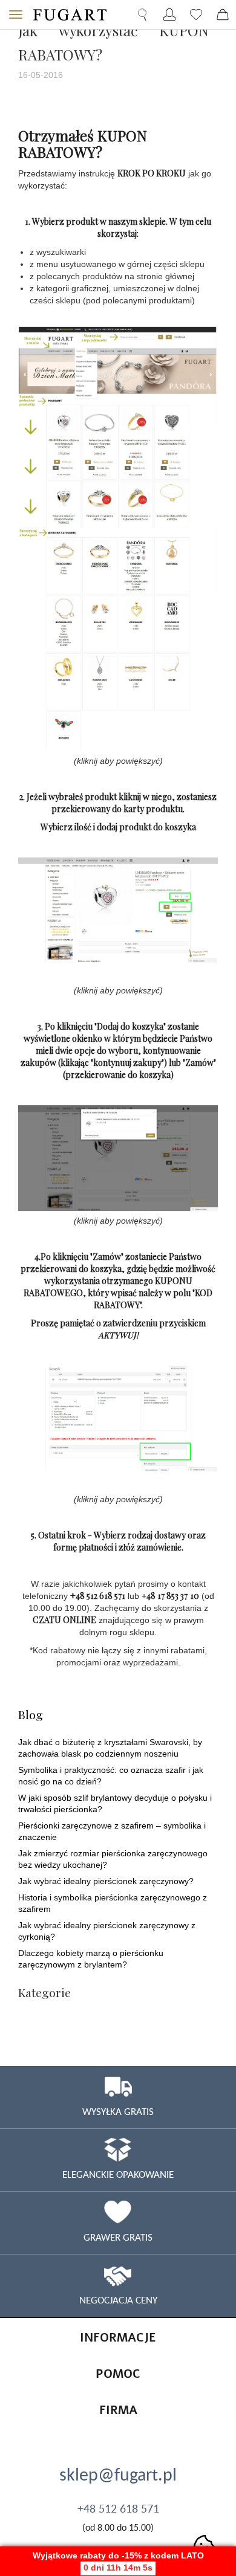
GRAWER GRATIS (118, 2237)
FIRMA (118, 2410)
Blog (31, 1714)
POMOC (118, 2374)
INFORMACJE (118, 2338)
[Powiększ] (118, 536)
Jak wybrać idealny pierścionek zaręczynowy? (106, 1881)
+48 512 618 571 (118, 2508)
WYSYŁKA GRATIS (118, 2111)
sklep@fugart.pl (118, 2474)
